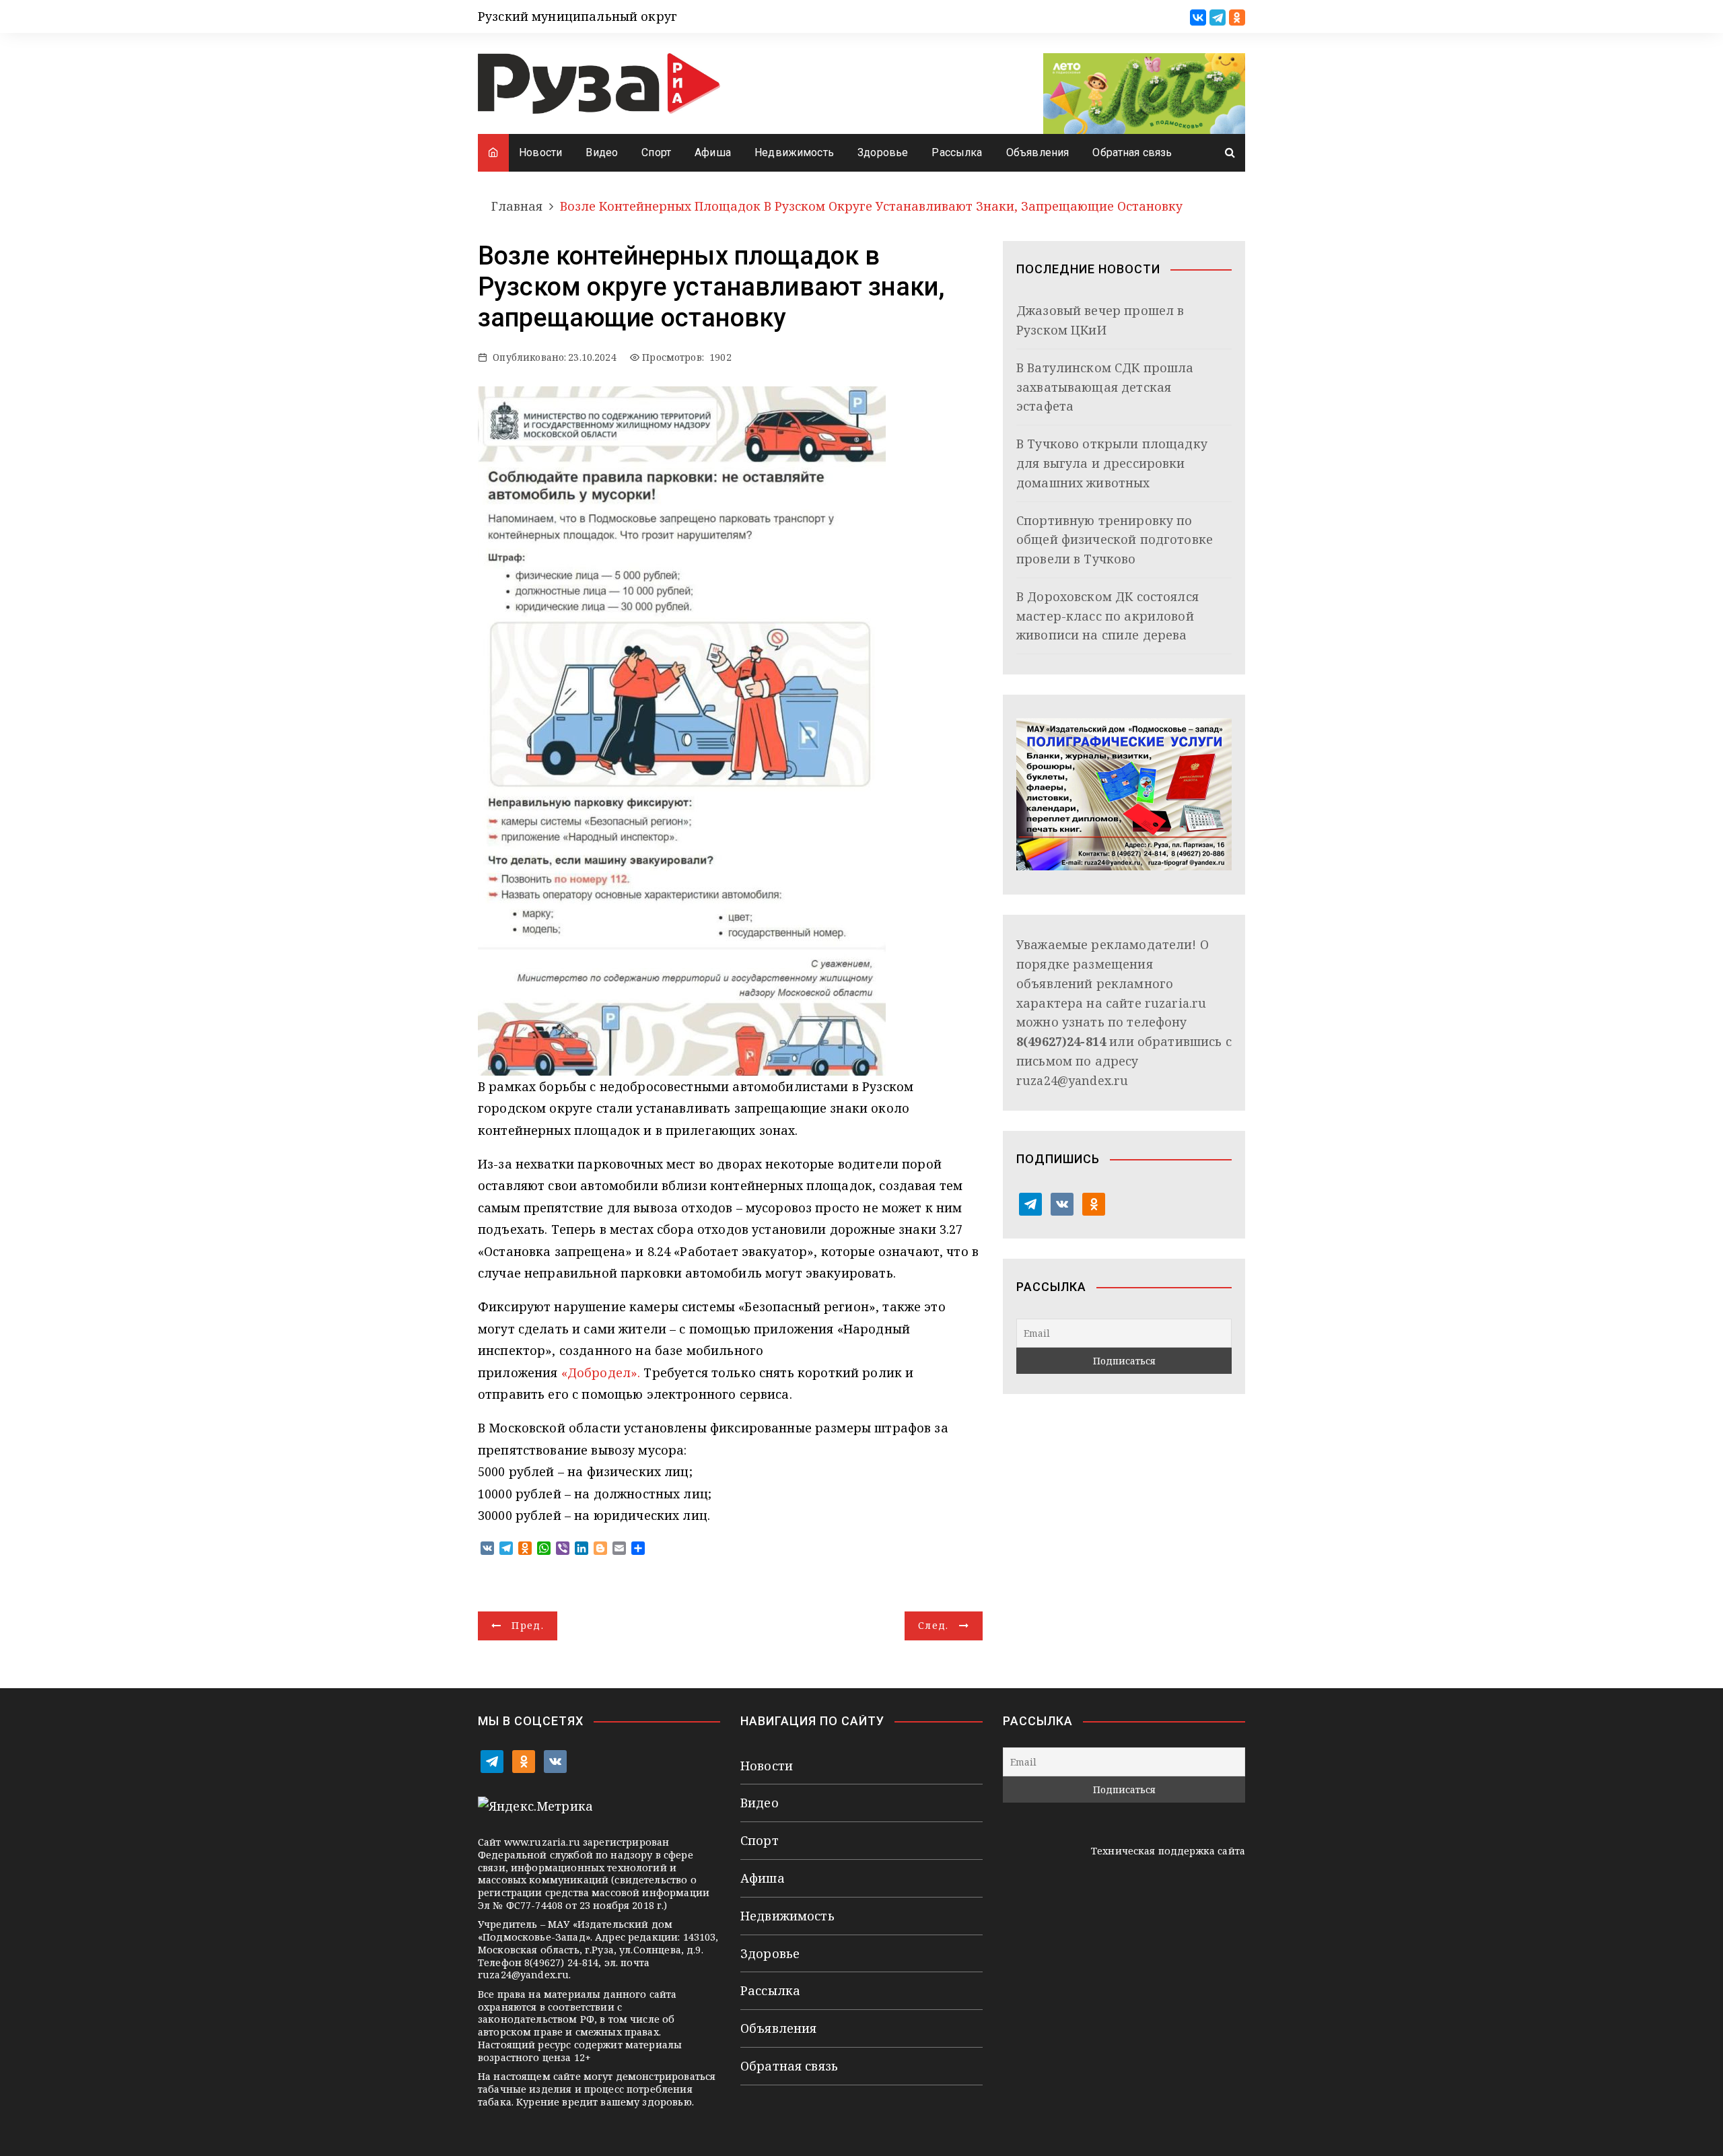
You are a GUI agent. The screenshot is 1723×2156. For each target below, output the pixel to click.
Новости (540, 152)
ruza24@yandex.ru (1072, 1080)
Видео (602, 152)
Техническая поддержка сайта (1168, 1851)
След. (934, 1625)
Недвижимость (794, 152)
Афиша (713, 152)
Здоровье (883, 152)
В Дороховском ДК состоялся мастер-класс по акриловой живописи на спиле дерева (1107, 616)
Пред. (528, 1625)
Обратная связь (1132, 152)
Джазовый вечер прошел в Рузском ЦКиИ (1100, 320)
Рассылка (957, 152)
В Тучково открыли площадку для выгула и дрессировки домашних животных (1112, 463)
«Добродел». (599, 1372)
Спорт (656, 152)
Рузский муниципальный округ (577, 16)
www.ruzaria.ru (542, 1842)
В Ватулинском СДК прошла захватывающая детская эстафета (1105, 387)
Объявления (1038, 152)
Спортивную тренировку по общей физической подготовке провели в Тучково (1115, 540)
